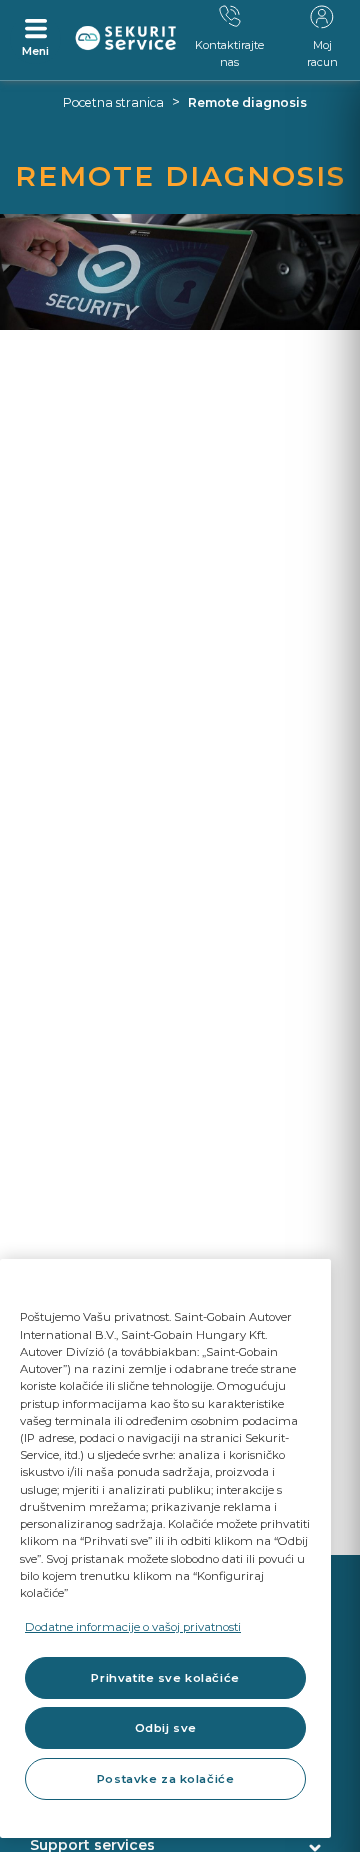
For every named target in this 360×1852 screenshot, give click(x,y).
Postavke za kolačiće (165, 1779)
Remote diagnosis (247, 102)
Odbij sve (166, 1728)
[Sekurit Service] (126, 38)
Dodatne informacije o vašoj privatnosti (133, 1627)
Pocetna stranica (113, 102)
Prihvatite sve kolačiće (165, 1678)
